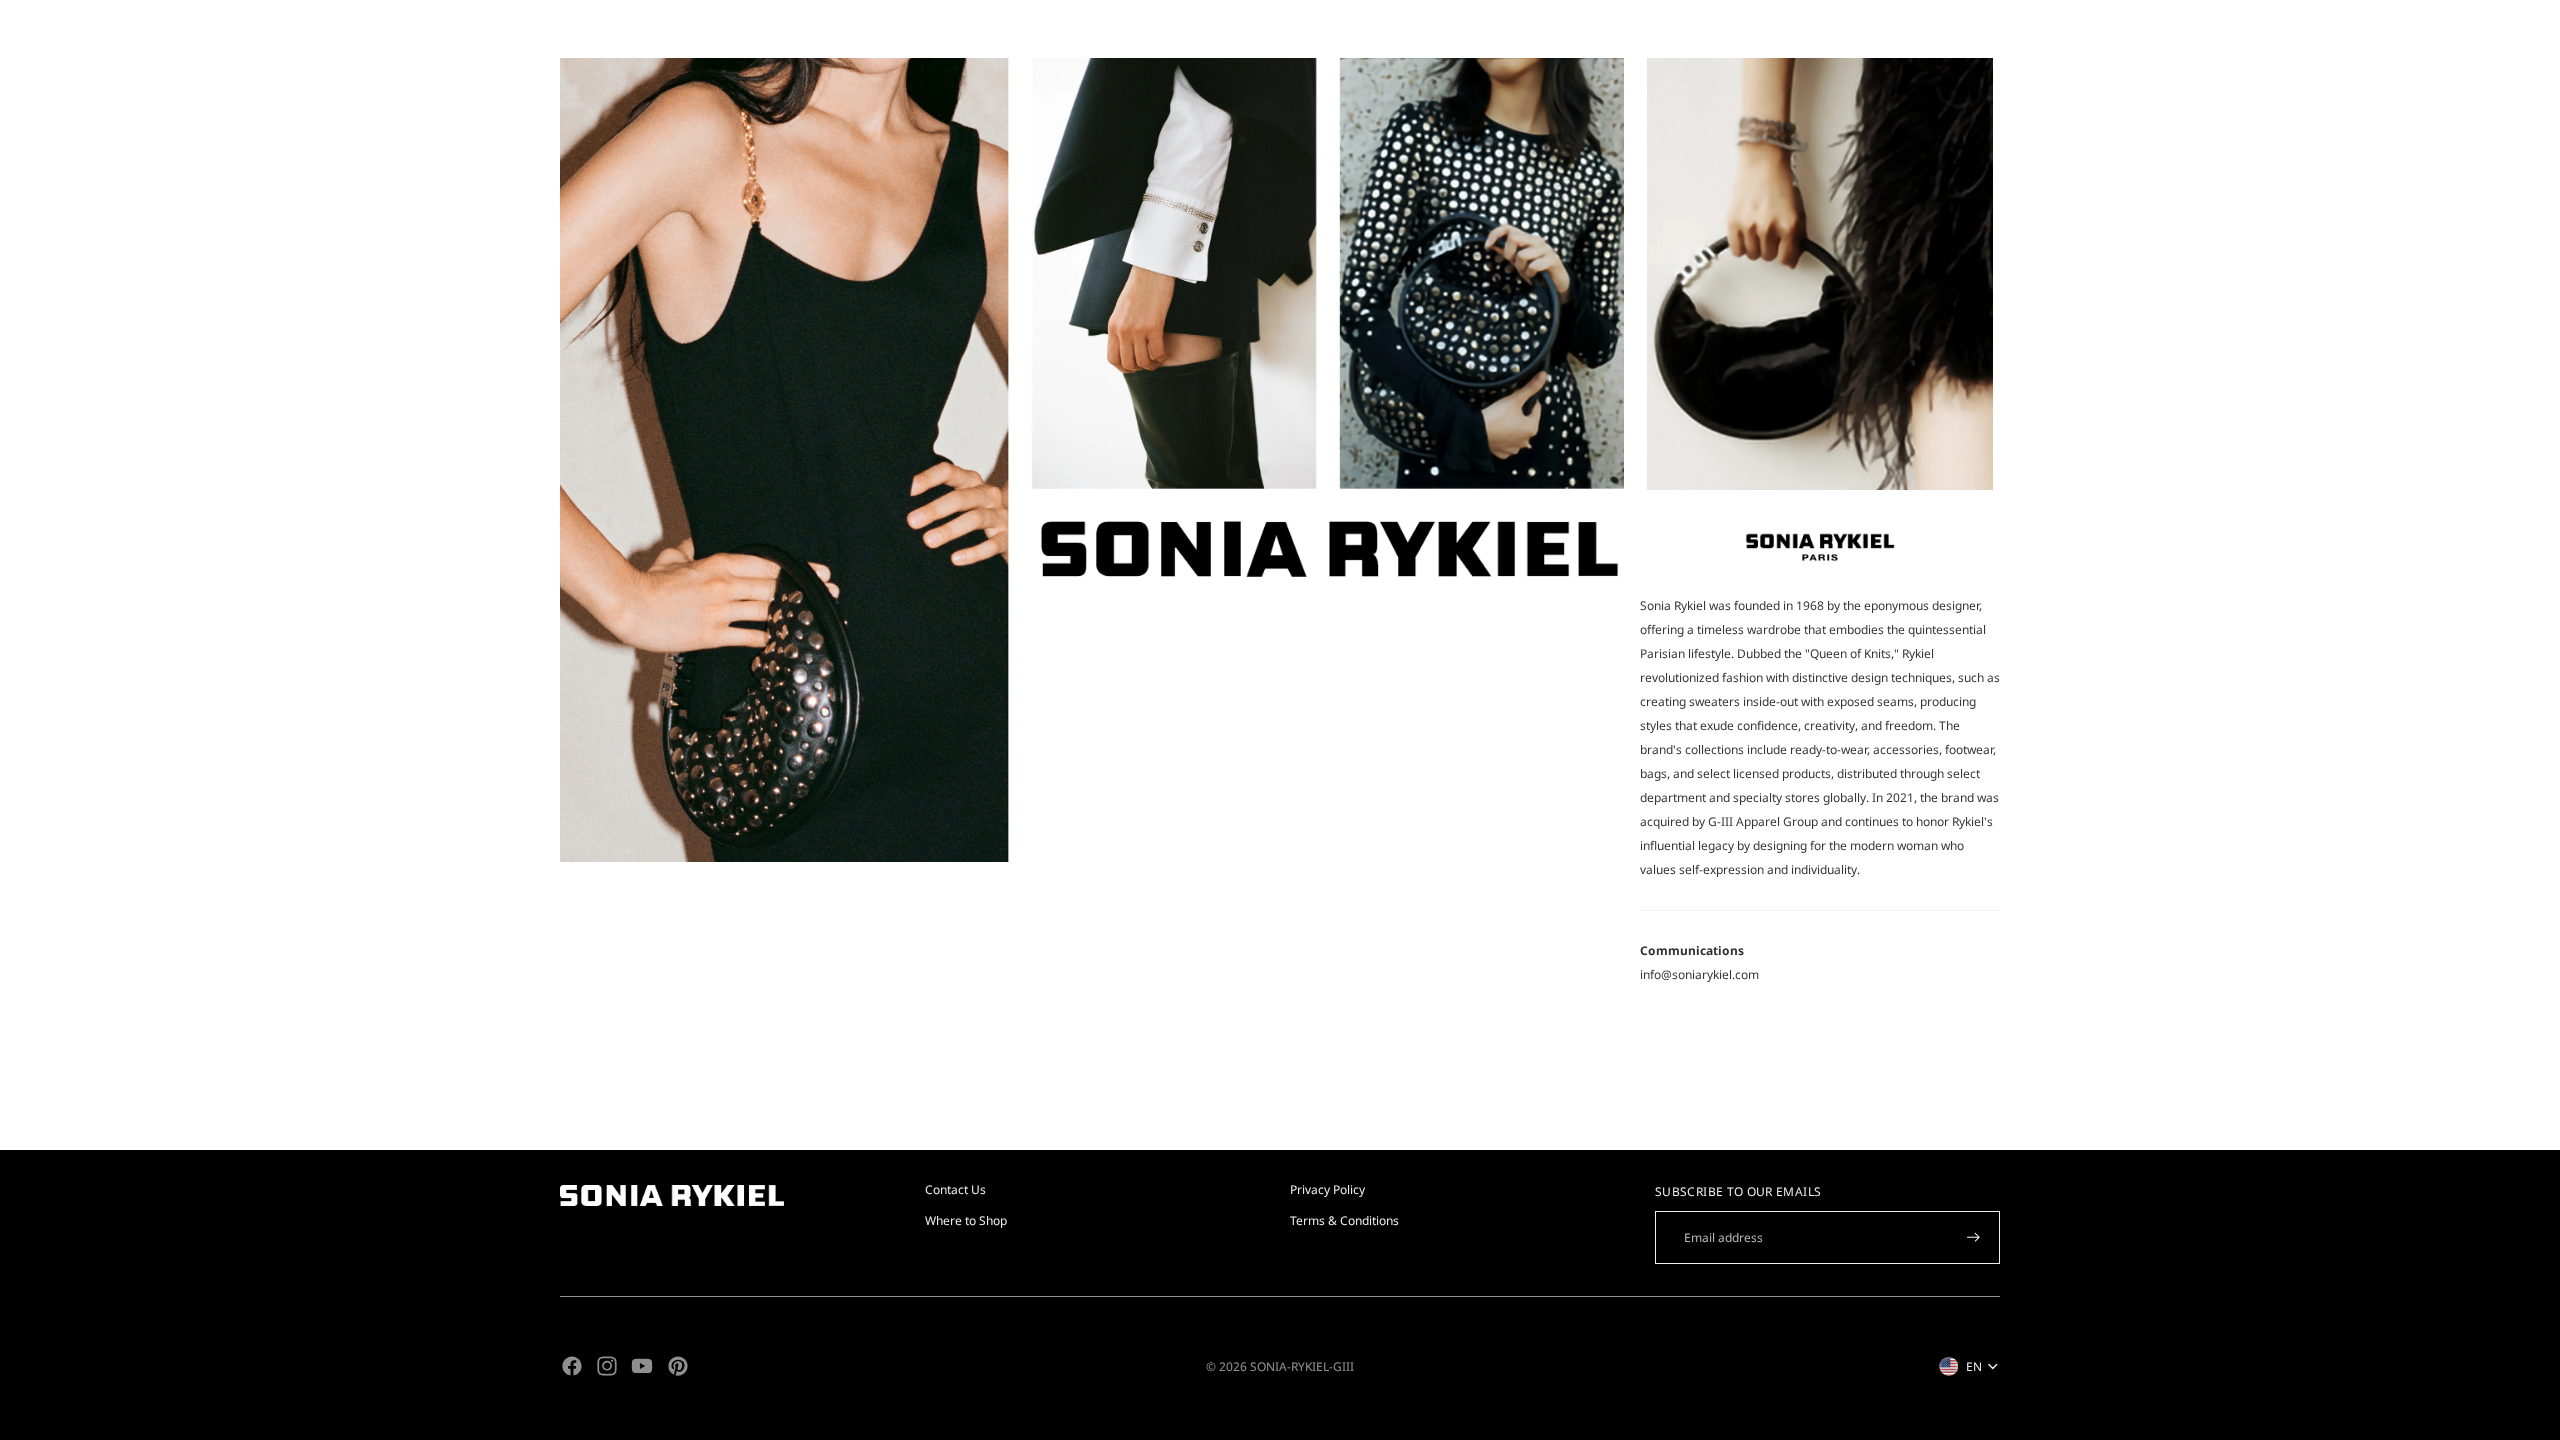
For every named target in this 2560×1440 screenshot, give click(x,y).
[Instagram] (607, 1366)
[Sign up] (1973, 1237)
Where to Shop (966, 1220)
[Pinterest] (678, 1366)
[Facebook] (572, 1366)
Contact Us (955, 1189)
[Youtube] (642, 1366)
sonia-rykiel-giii (1302, 1366)
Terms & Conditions (1344, 1220)
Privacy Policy (1327, 1189)
